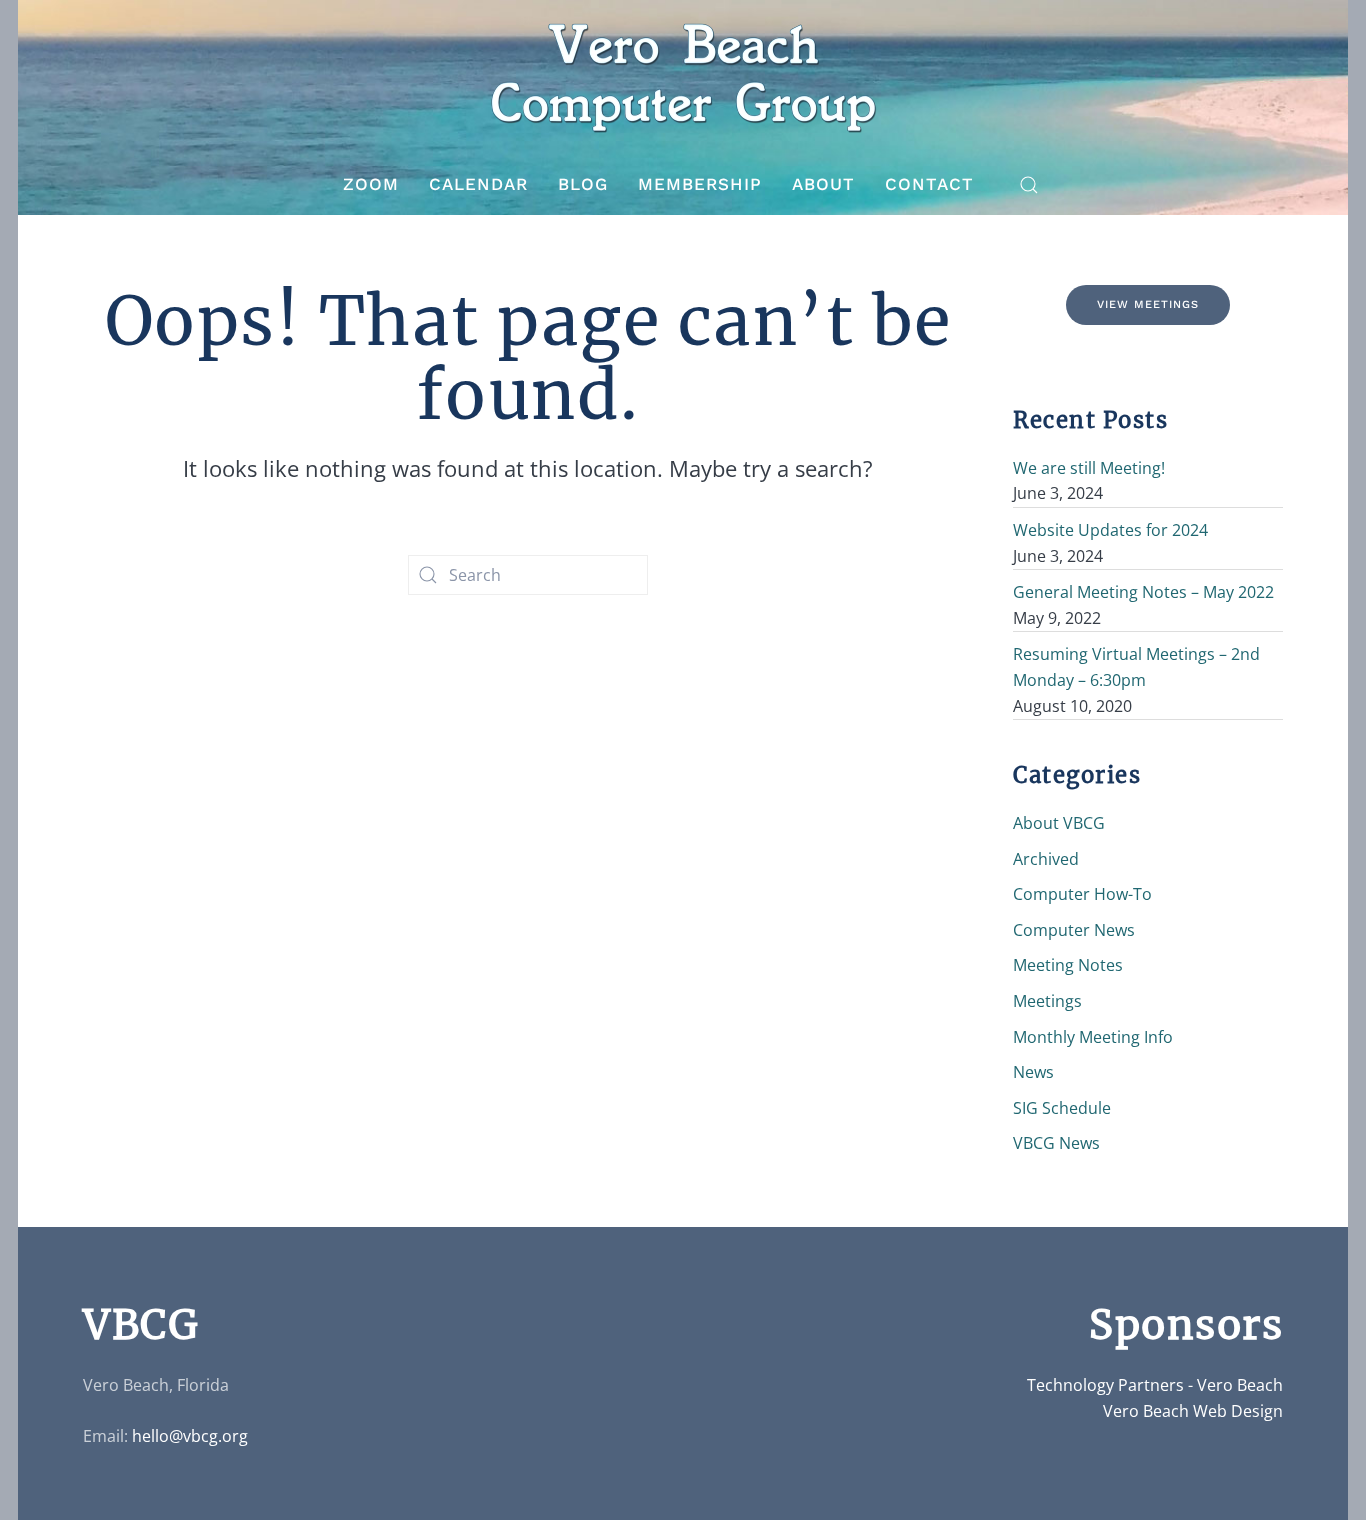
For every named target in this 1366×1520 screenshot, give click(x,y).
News (1033, 1072)
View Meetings (1148, 304)
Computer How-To (1082, 894)
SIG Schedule (1062, 1108)
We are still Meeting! (1089, 468)
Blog (583, 184)
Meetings (1047, 1001)
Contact (929, 184)
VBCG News (1056, 1143)
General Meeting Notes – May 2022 (1143, 592)
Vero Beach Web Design (1193, 1411)
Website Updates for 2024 (1110, 530)
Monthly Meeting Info (1093, 1037)
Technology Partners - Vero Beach (1155, 1385)
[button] (1029, 185)
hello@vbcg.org (190, 1436)
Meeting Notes (1068, 965)
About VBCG (1059, 823)
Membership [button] (700, 184)
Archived (1046, 859)
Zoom (371, 184)
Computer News (1074, 930)
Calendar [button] (478, 184)
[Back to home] (683, 77)
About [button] (823, 184)
